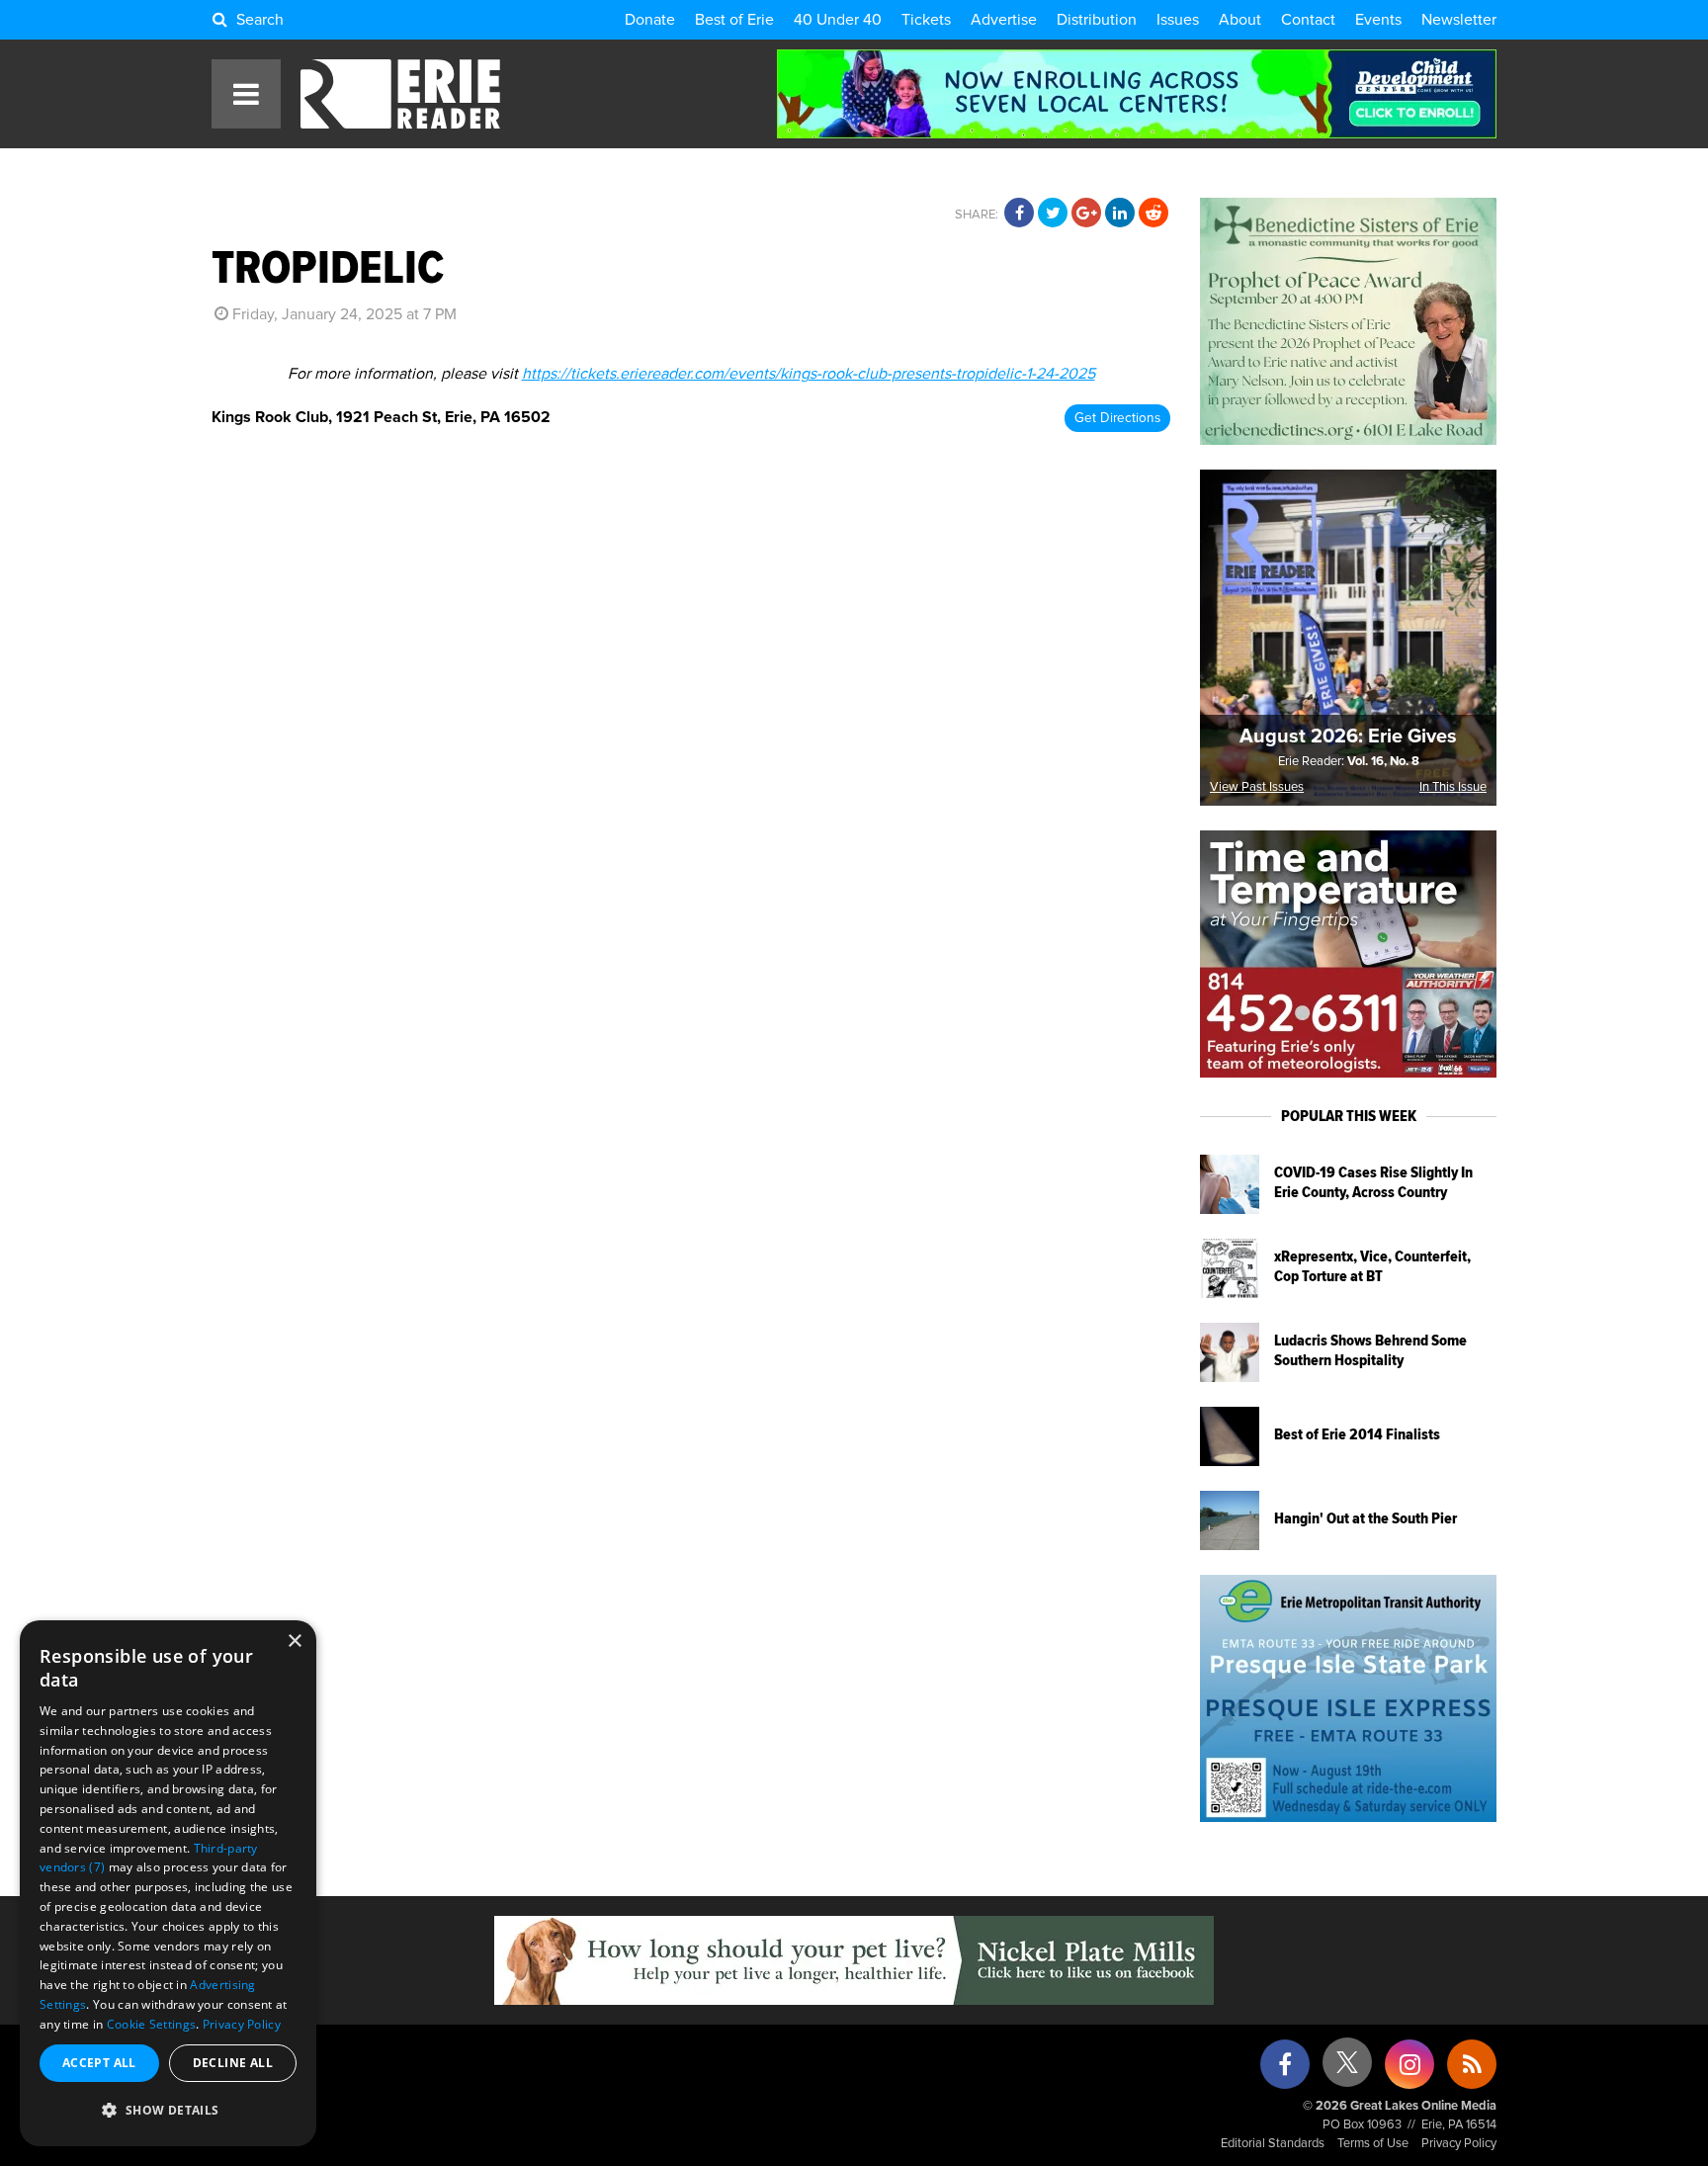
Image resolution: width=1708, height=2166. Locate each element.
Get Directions (1117, 418)
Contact (1308, 20)
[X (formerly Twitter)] (1347, 2070)
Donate (650, 20)
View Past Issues (1257, 787)
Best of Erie (734, 20)
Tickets (926, 20)
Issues (1178, 20)
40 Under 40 (838, 20)
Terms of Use (1373, 2144)
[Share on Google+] (1086, 214)
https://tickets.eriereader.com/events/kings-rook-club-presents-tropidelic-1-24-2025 (809, 374)
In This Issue (1453, 787)
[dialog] (168, 1883)
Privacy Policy (1459, 2144)
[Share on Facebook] (1019, 214)
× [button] (294, 1642)
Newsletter (1459, 20)
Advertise (1004, 20)
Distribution (1097, 20)
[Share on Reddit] (1153, 214)
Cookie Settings (152, 2024)
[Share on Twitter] (1053, 214)
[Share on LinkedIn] (1120, 214)
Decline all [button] (233, 2063)
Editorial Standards (1273, 2144)
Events (1378, 20)
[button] (168, 2111)
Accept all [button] (99, 2063)
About (1240, 20)
